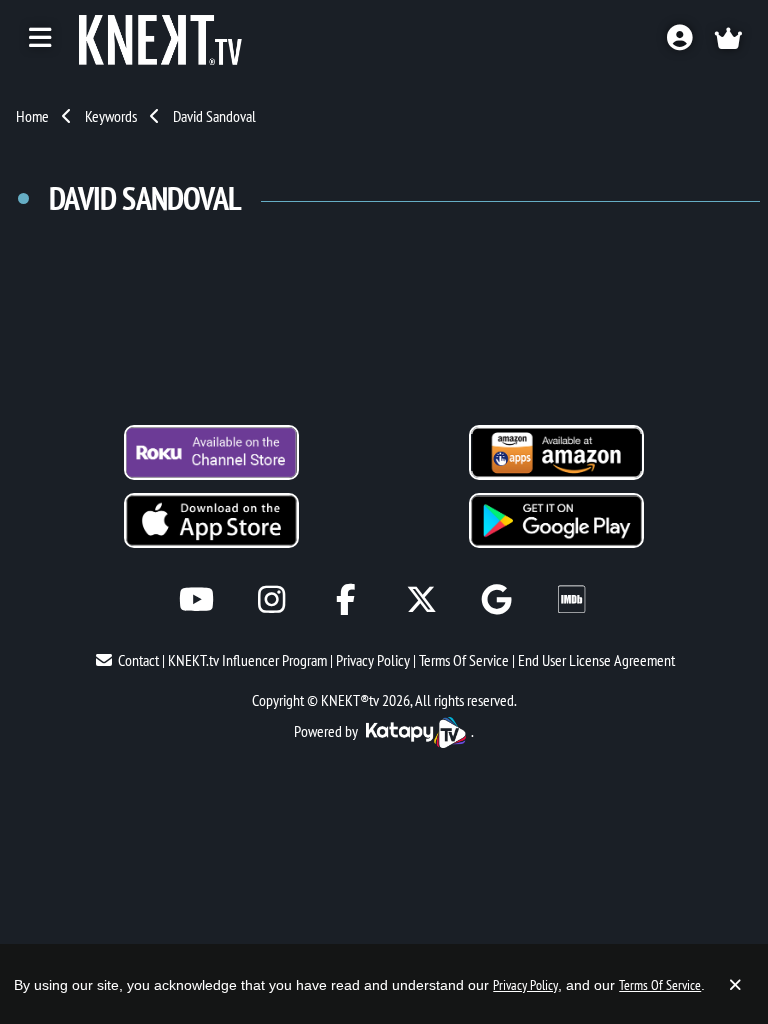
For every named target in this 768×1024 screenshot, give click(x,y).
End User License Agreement (596, 660)
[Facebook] (346, 599)
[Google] (496, 599)
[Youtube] (196, 599)
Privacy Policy (373, 660)
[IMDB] (571, 599)
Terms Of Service (464, 660)
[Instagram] (271, 599)
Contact (138, 660)
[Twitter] (421, 599)
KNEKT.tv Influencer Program (247, 660)
